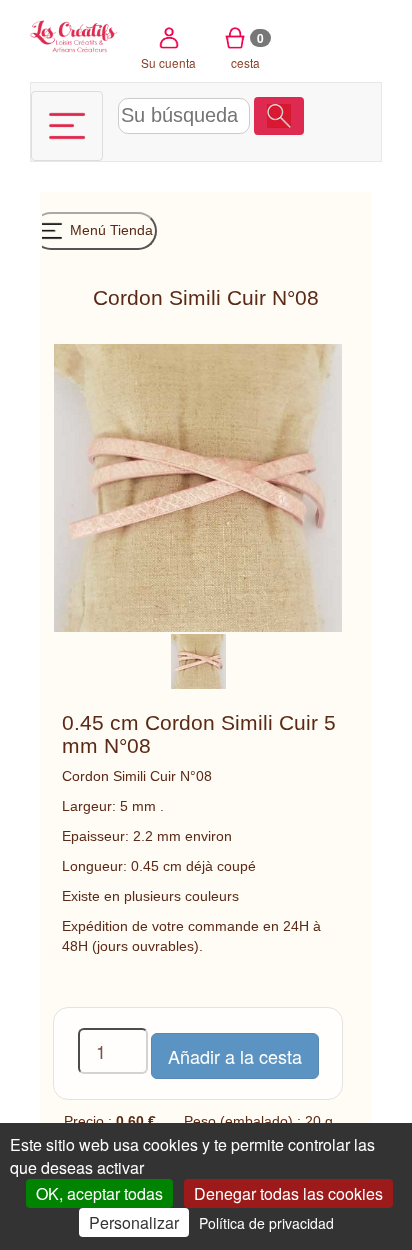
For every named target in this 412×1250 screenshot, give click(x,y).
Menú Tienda (109, 230)
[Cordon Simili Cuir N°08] (198, 660)
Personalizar (134, 1222)
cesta (247, 50)
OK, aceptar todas (99, 1193)
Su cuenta (168, 62)
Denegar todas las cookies (288, 1193)
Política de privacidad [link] (266, 1223)
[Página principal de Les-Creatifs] (74, 34)
